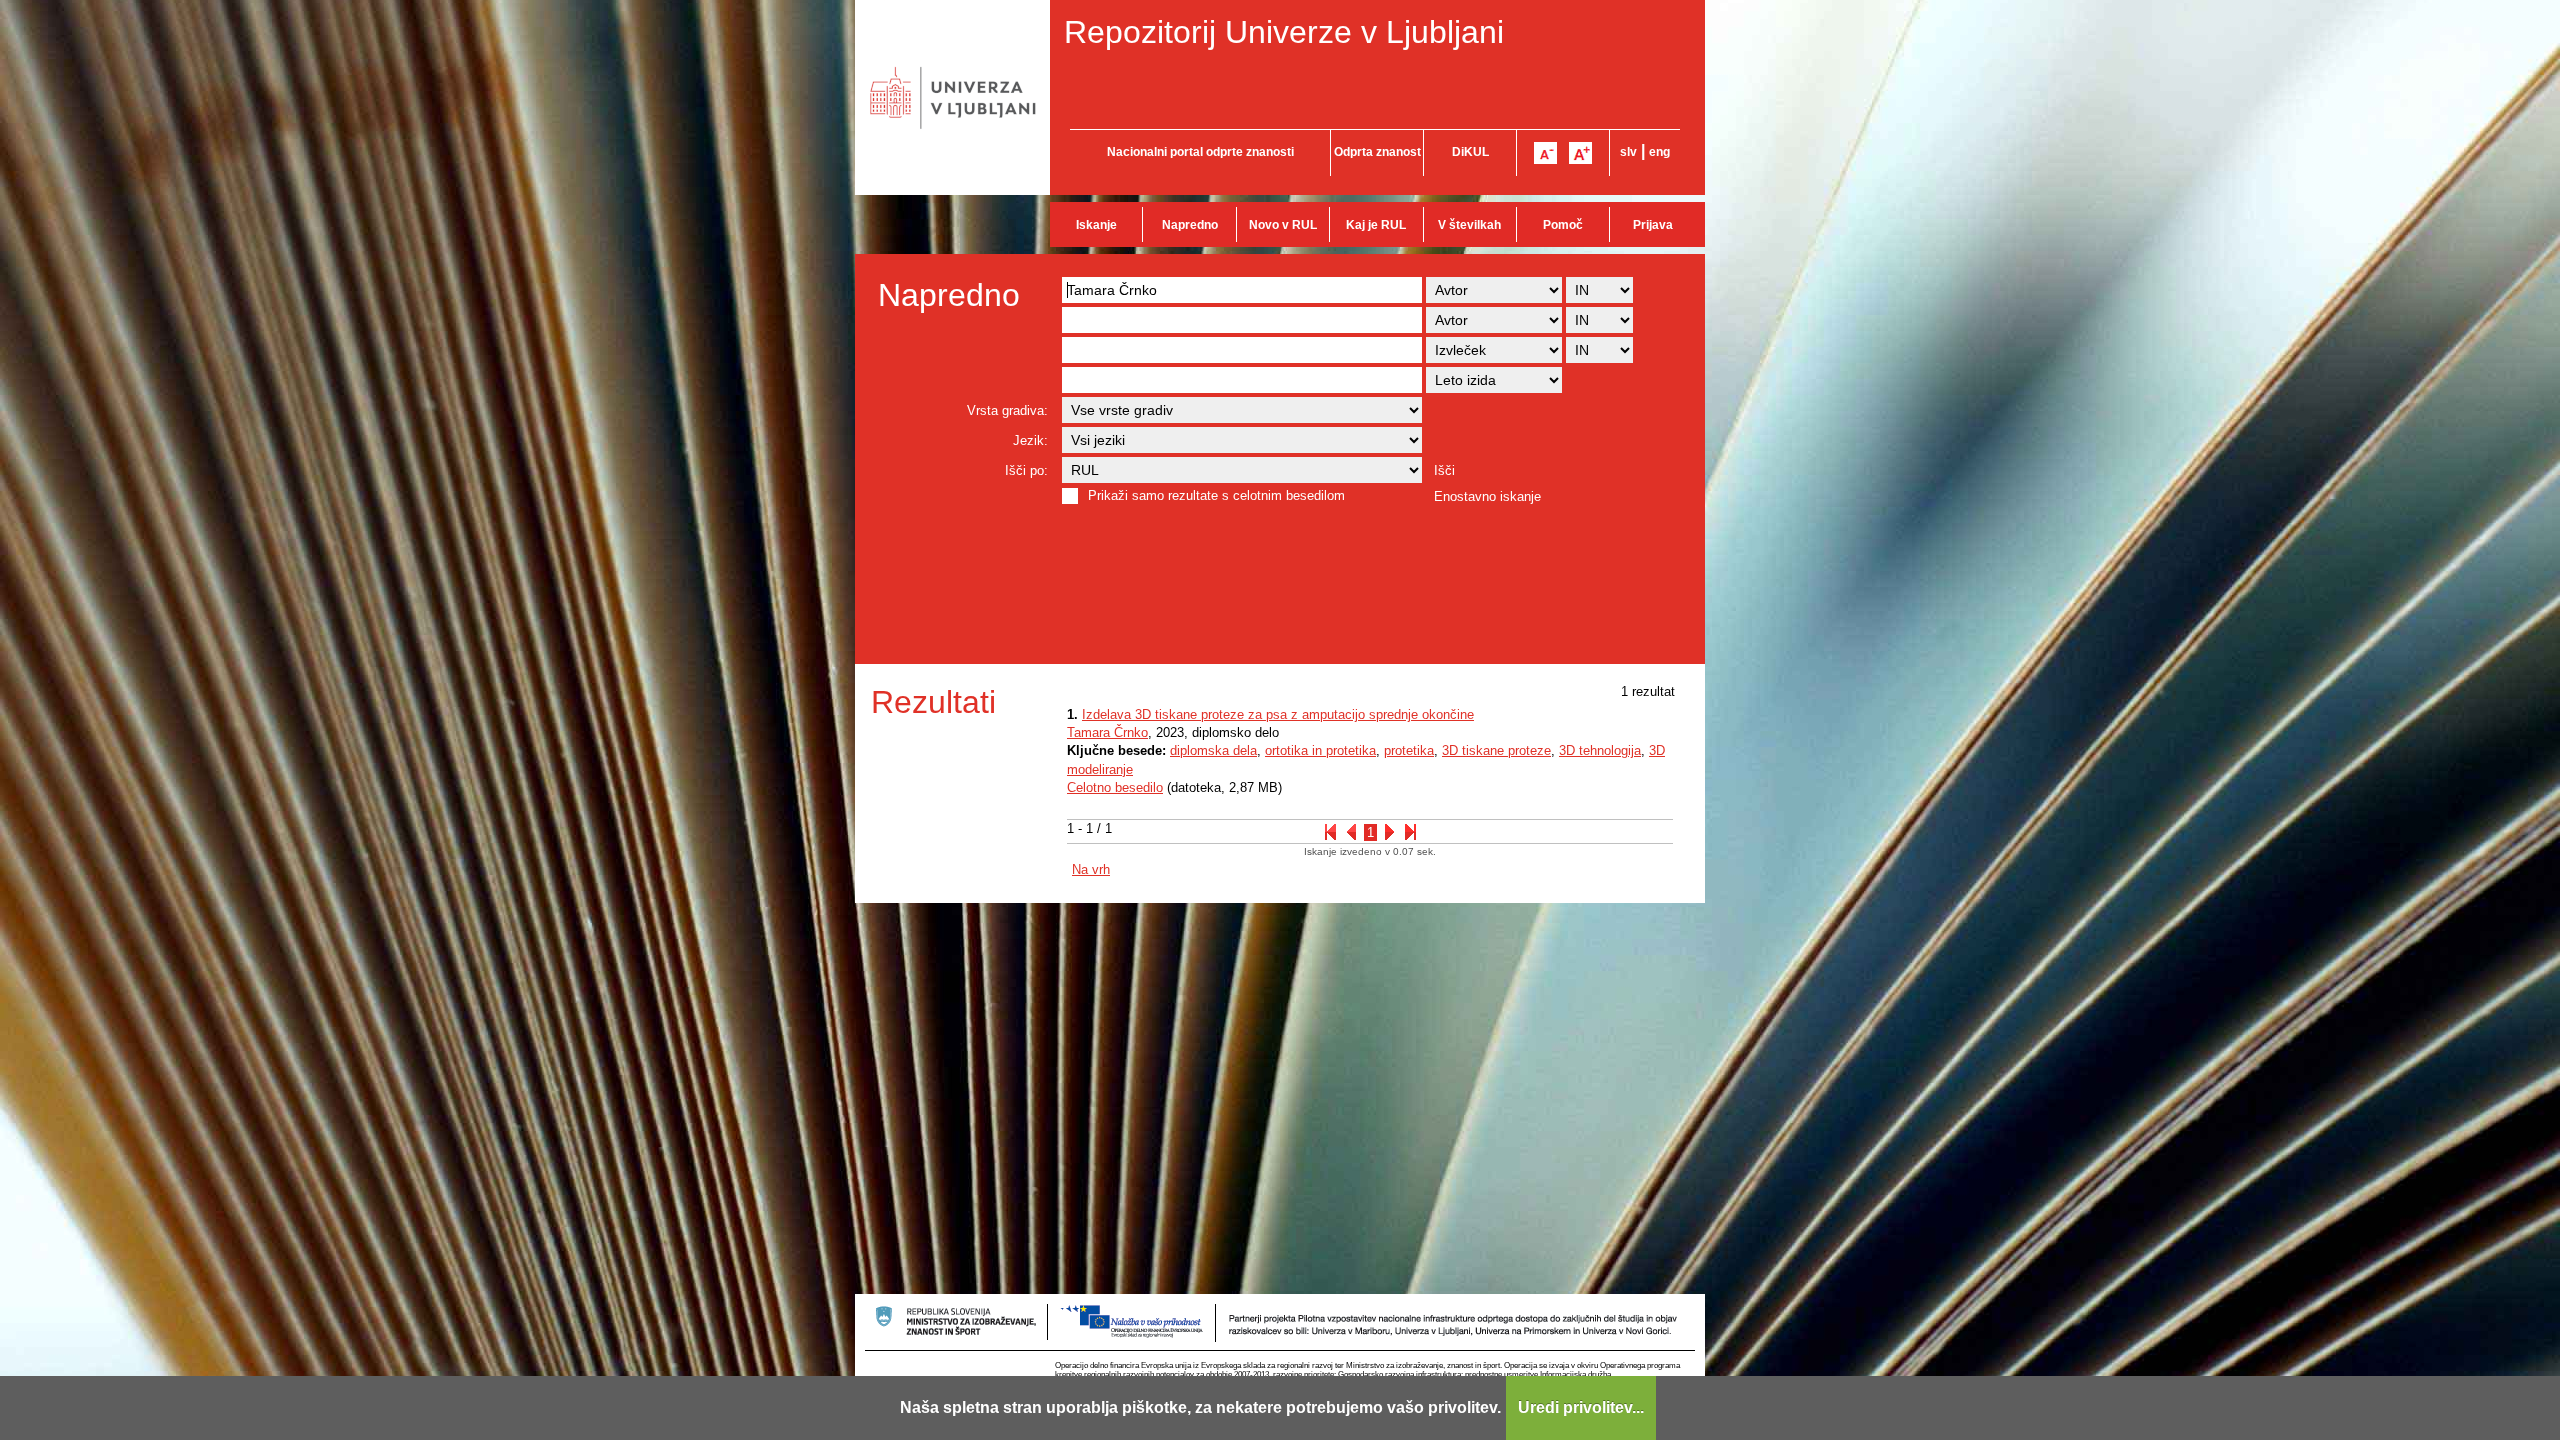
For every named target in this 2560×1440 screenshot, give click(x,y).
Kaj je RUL (1376, 225)
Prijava (1653, 225)
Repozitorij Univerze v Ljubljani (1284, 32)
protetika (1409, 750)
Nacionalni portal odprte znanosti (1200, 152)
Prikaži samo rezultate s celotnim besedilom (1216, 495)
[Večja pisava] (1580, 153)
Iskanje (1096, 225)
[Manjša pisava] (1545, 153)
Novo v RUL (1283, 225)
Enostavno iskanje (1487, 496)
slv (1628, 152)
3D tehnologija (1600, 750)
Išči (1444, 470)
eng (1659, 152)
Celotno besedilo (1115, 787)
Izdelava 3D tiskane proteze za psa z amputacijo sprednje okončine (1278, 714)
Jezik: (1030, 440)
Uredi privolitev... (1581, 1407)
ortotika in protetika (1320, 750)
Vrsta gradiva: (1007, 410)
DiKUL (1470, 152)
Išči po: (1026, 470)
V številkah (1469, 225)
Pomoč (1563, 225)
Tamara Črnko (1107, 732)
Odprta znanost (1377, 152)
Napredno (1190, 225)
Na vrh (1091, 869)
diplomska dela (1213, 750)
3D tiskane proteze (1496, 750)
